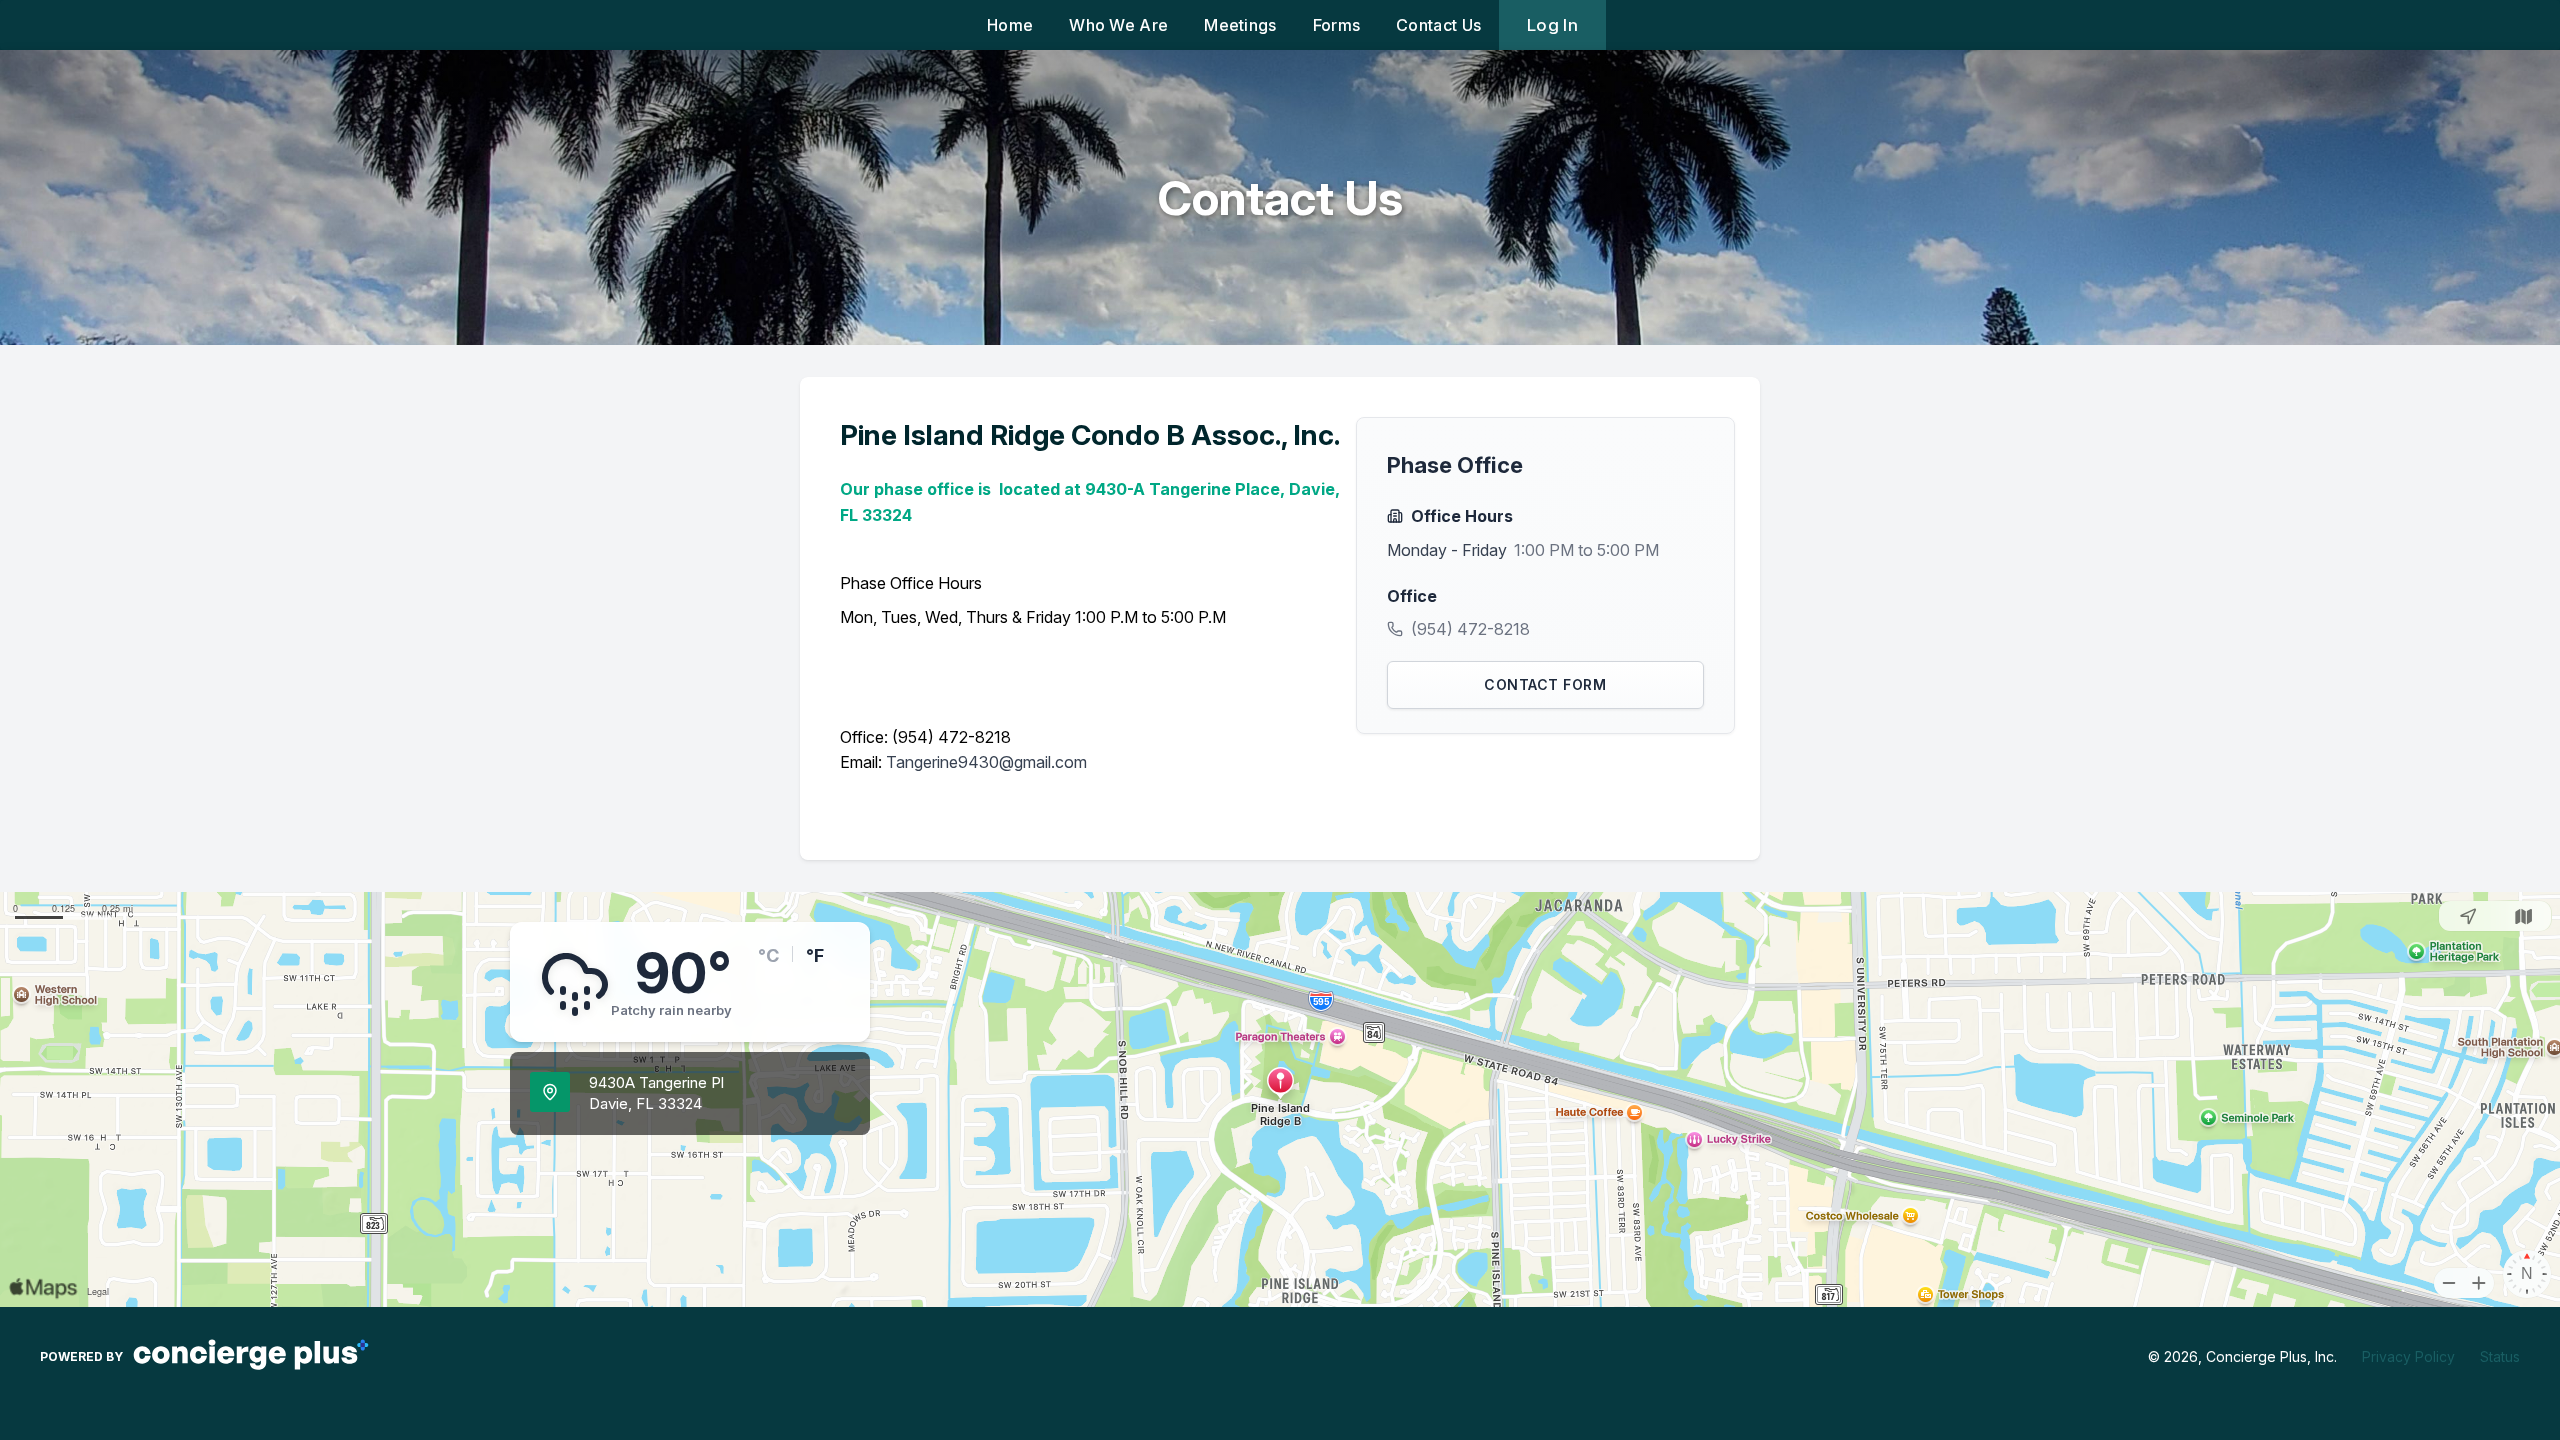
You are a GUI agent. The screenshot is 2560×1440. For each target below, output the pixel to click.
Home (1010, 25)
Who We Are (1118, 25)
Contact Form (1545, 684)
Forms (1337, 25)
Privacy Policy (2408, 1356)
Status (2500, 1356)
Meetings (1240, 25)
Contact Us (1438, 25)
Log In (1552, 25)
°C (768, 955)
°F (815, 955)
